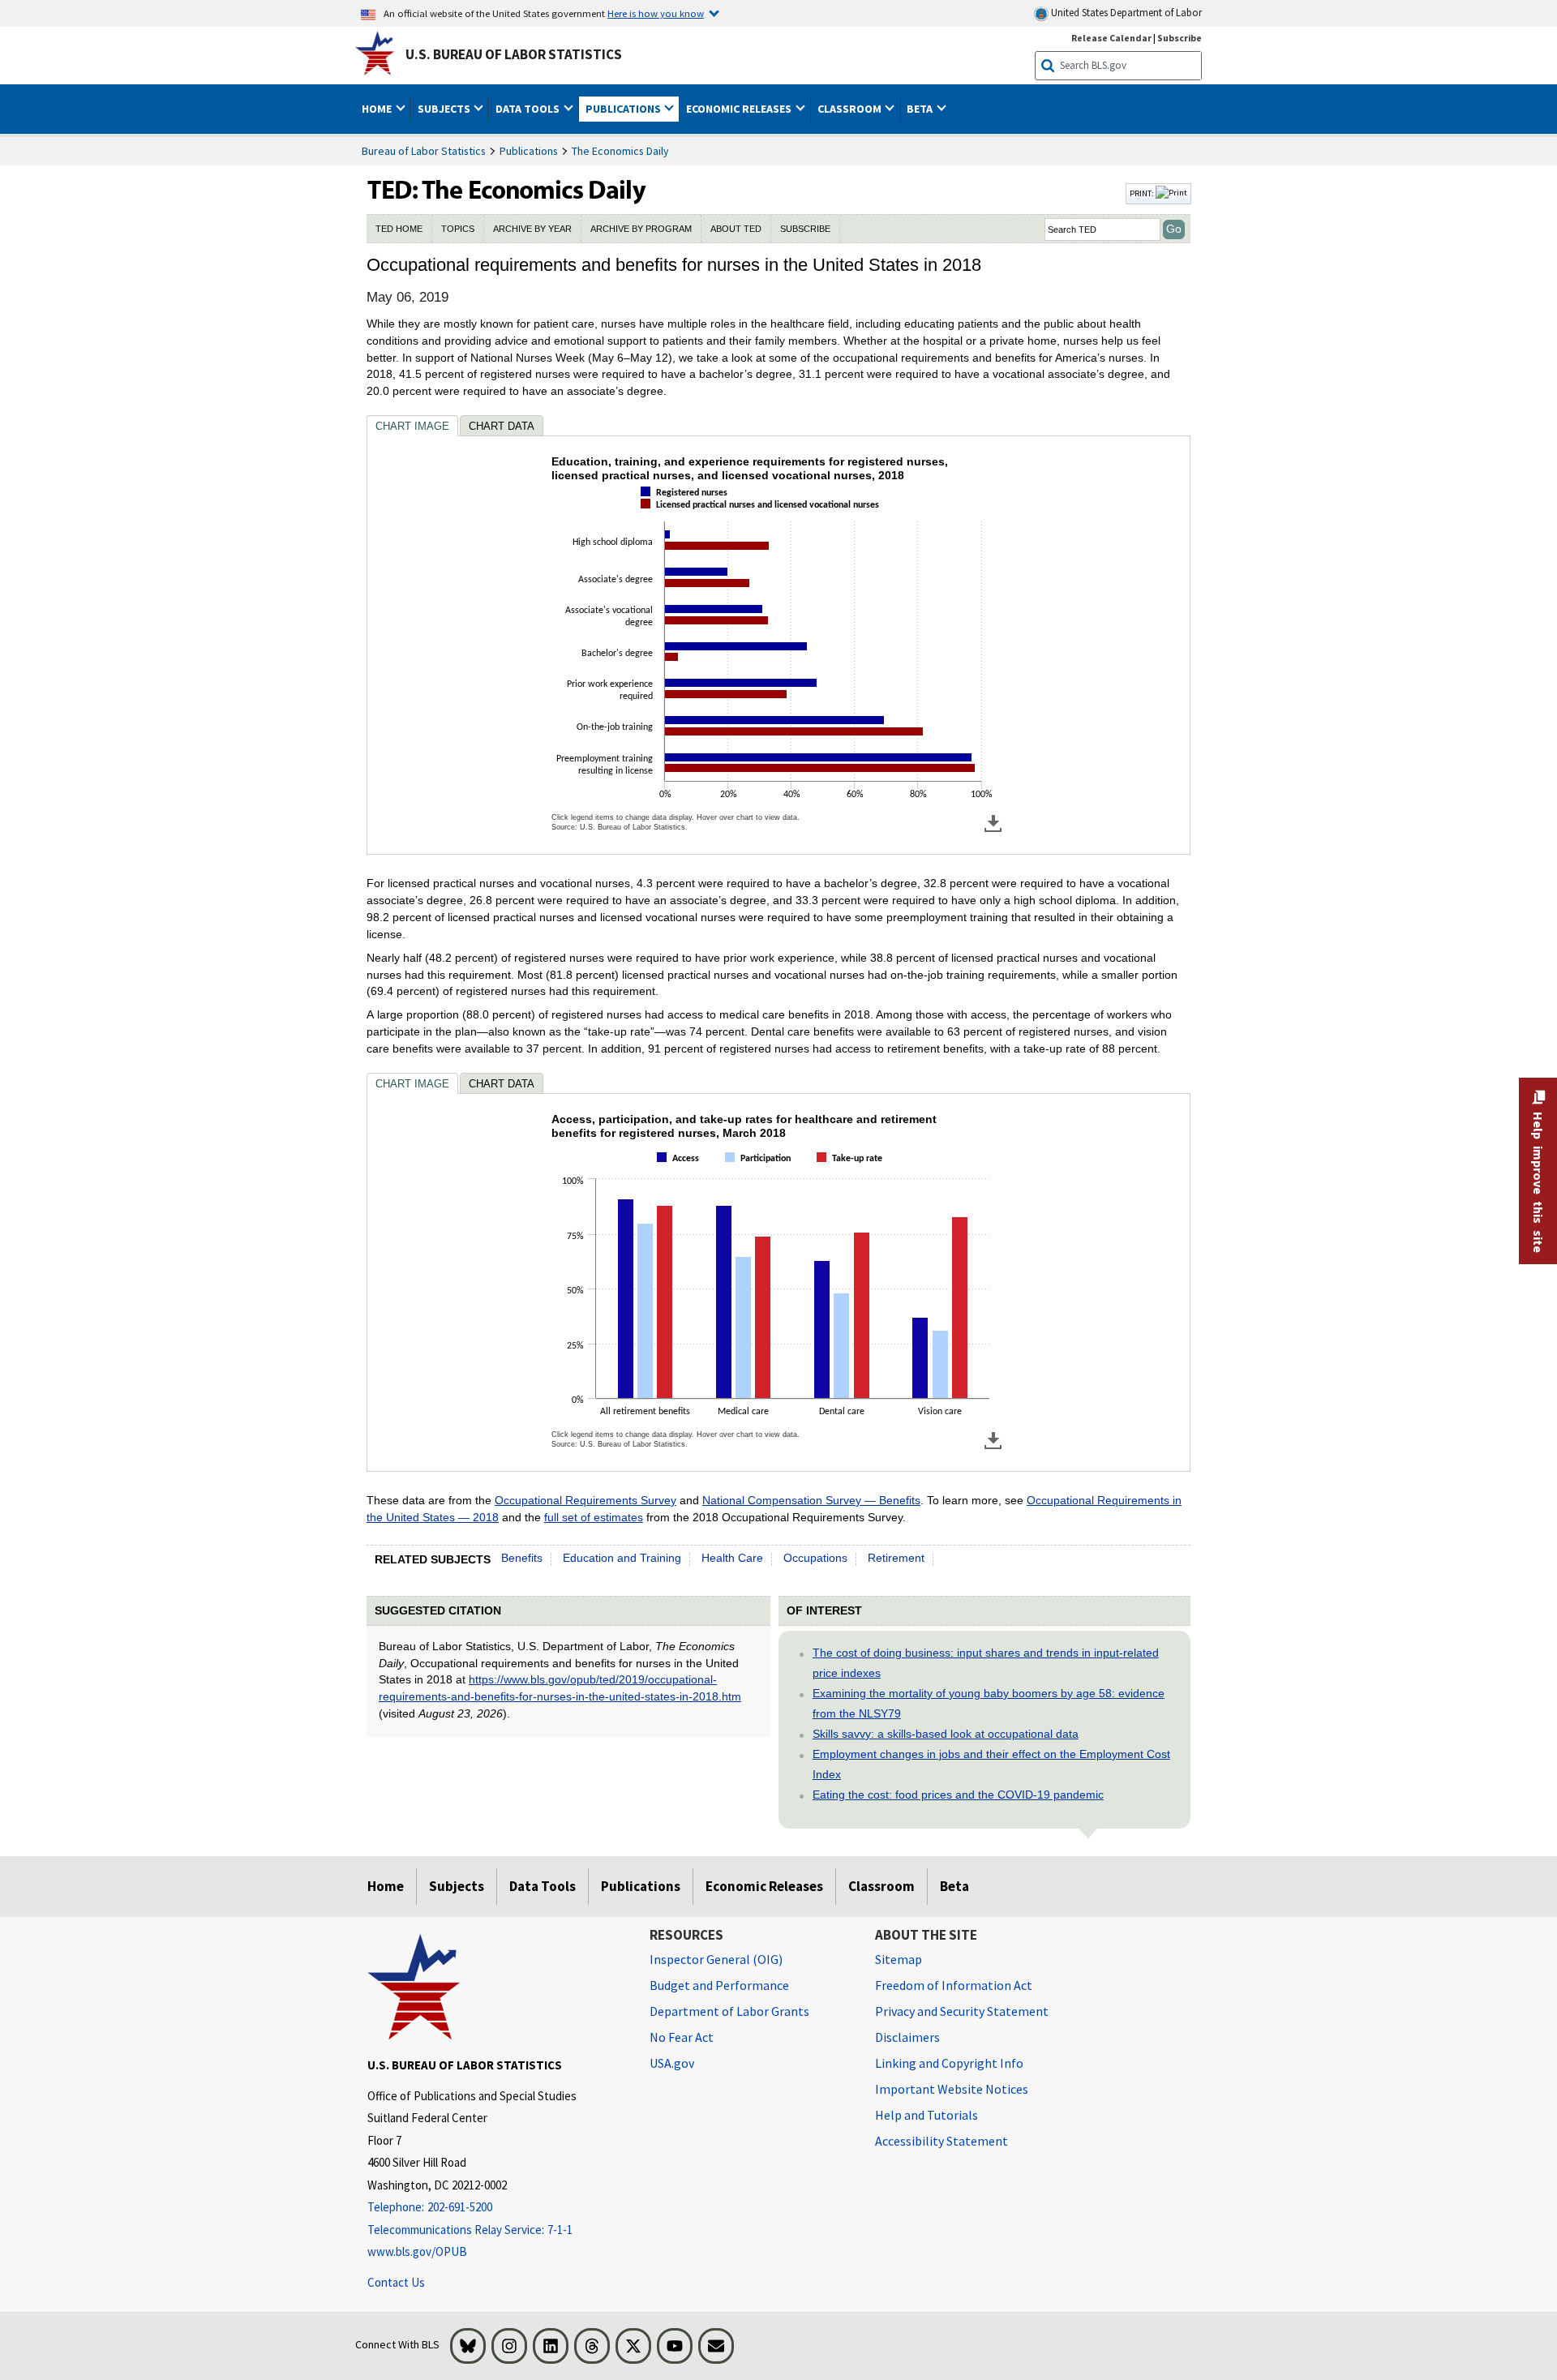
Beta (954, 1886)
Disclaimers (907, 2037)
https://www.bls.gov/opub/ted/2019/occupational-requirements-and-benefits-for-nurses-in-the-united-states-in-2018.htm (560, 1688)
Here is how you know (656, 13)
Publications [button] (624, 109)
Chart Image (412, 426)
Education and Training (622, 1558)
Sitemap (899, 1959)
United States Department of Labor (1125, 13)
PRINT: (1143, 193)
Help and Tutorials (926, 2115)
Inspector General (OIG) (716, 1959)
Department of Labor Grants (729, 2011)
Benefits (522, 1558)
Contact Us (396, 2282)
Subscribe (1180, 38)
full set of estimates (594, 1517)
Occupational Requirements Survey (585, 1500)
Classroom (881, 1886)
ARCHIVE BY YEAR (532, 229)
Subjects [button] (445, 109)
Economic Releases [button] (740, 109)
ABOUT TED (736, 229)
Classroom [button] (851, 109)
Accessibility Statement (941, 2141)
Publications (529, 151)
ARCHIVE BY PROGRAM (641, 229)
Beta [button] (921, 109)
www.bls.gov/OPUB (417, 2251)
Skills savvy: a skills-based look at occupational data (946, 1734)
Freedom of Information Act (954, 1985)
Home (386, 1886)
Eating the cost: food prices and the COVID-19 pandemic (958, 1795)
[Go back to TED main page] (744, 194)
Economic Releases (764, 1886)
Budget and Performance (719, 1985)
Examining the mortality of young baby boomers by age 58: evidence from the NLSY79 (989, 1703)
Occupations (815, 1558)
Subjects (457, 1886)
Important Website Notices (952, 2089)
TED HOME (399, 229)
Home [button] (378, 109)
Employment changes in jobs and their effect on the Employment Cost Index (991, 1764)
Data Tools (543, 1886)
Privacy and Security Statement (962, 2011)
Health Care (732, 1558)
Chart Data (502, 426)
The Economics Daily (620, 151)
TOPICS (458, 229)
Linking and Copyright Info (949, 2063)
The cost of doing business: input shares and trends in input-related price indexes (986, 1663)
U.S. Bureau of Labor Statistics (514, 54)
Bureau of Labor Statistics (424, 151)
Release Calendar (1111, 38)
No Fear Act (682, 2037)
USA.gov (672, 2063)
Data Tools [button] (529, 109)
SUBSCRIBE (805, 229)
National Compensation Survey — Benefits (811, 1500)
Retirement (896, 1558)
